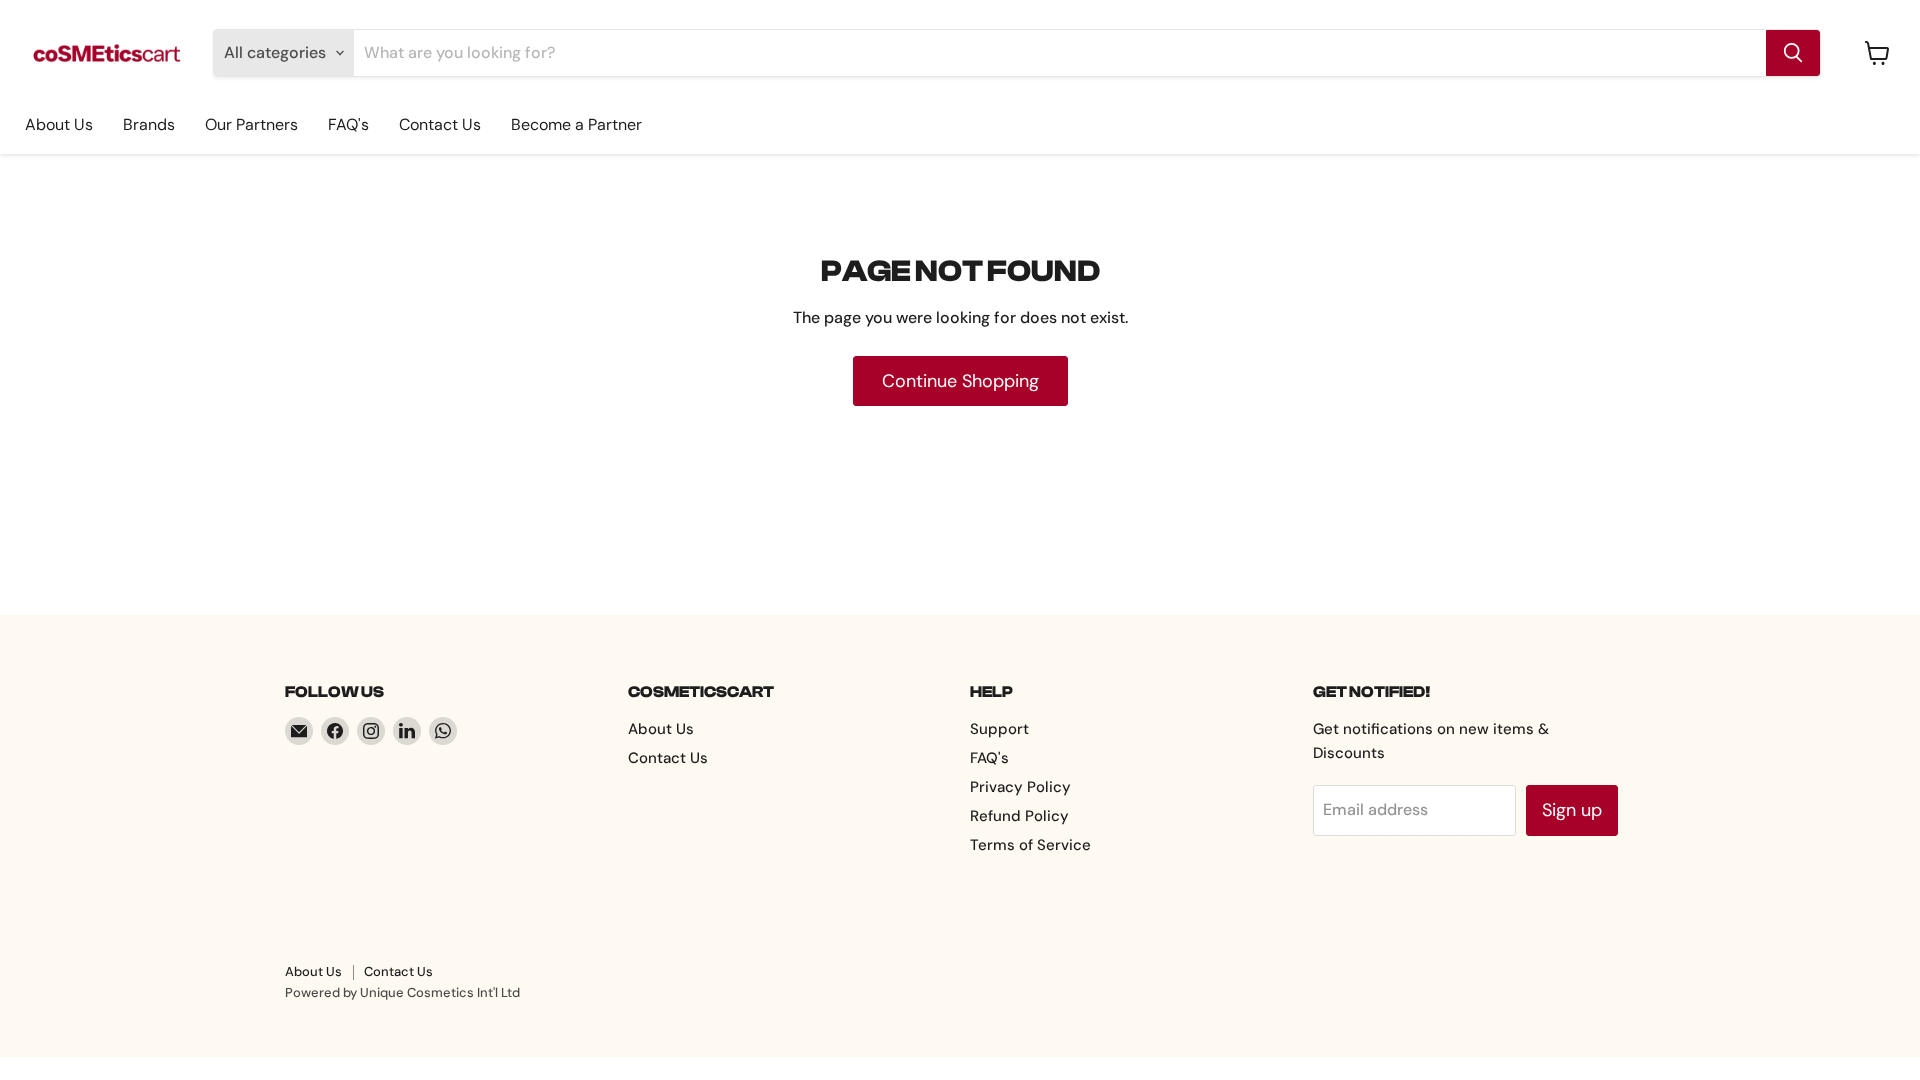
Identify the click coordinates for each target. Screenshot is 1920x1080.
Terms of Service (1030, 845)
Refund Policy (1019, 816)
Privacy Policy (1020, 787)
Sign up (1572, 810)
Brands (149, 124)
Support (999, 729)
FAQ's (348, 124)
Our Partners (251, 124)
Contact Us (440, 124)
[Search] (1793, 53)
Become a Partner (576, 124)
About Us (59, 124)
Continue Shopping (960, 381)
